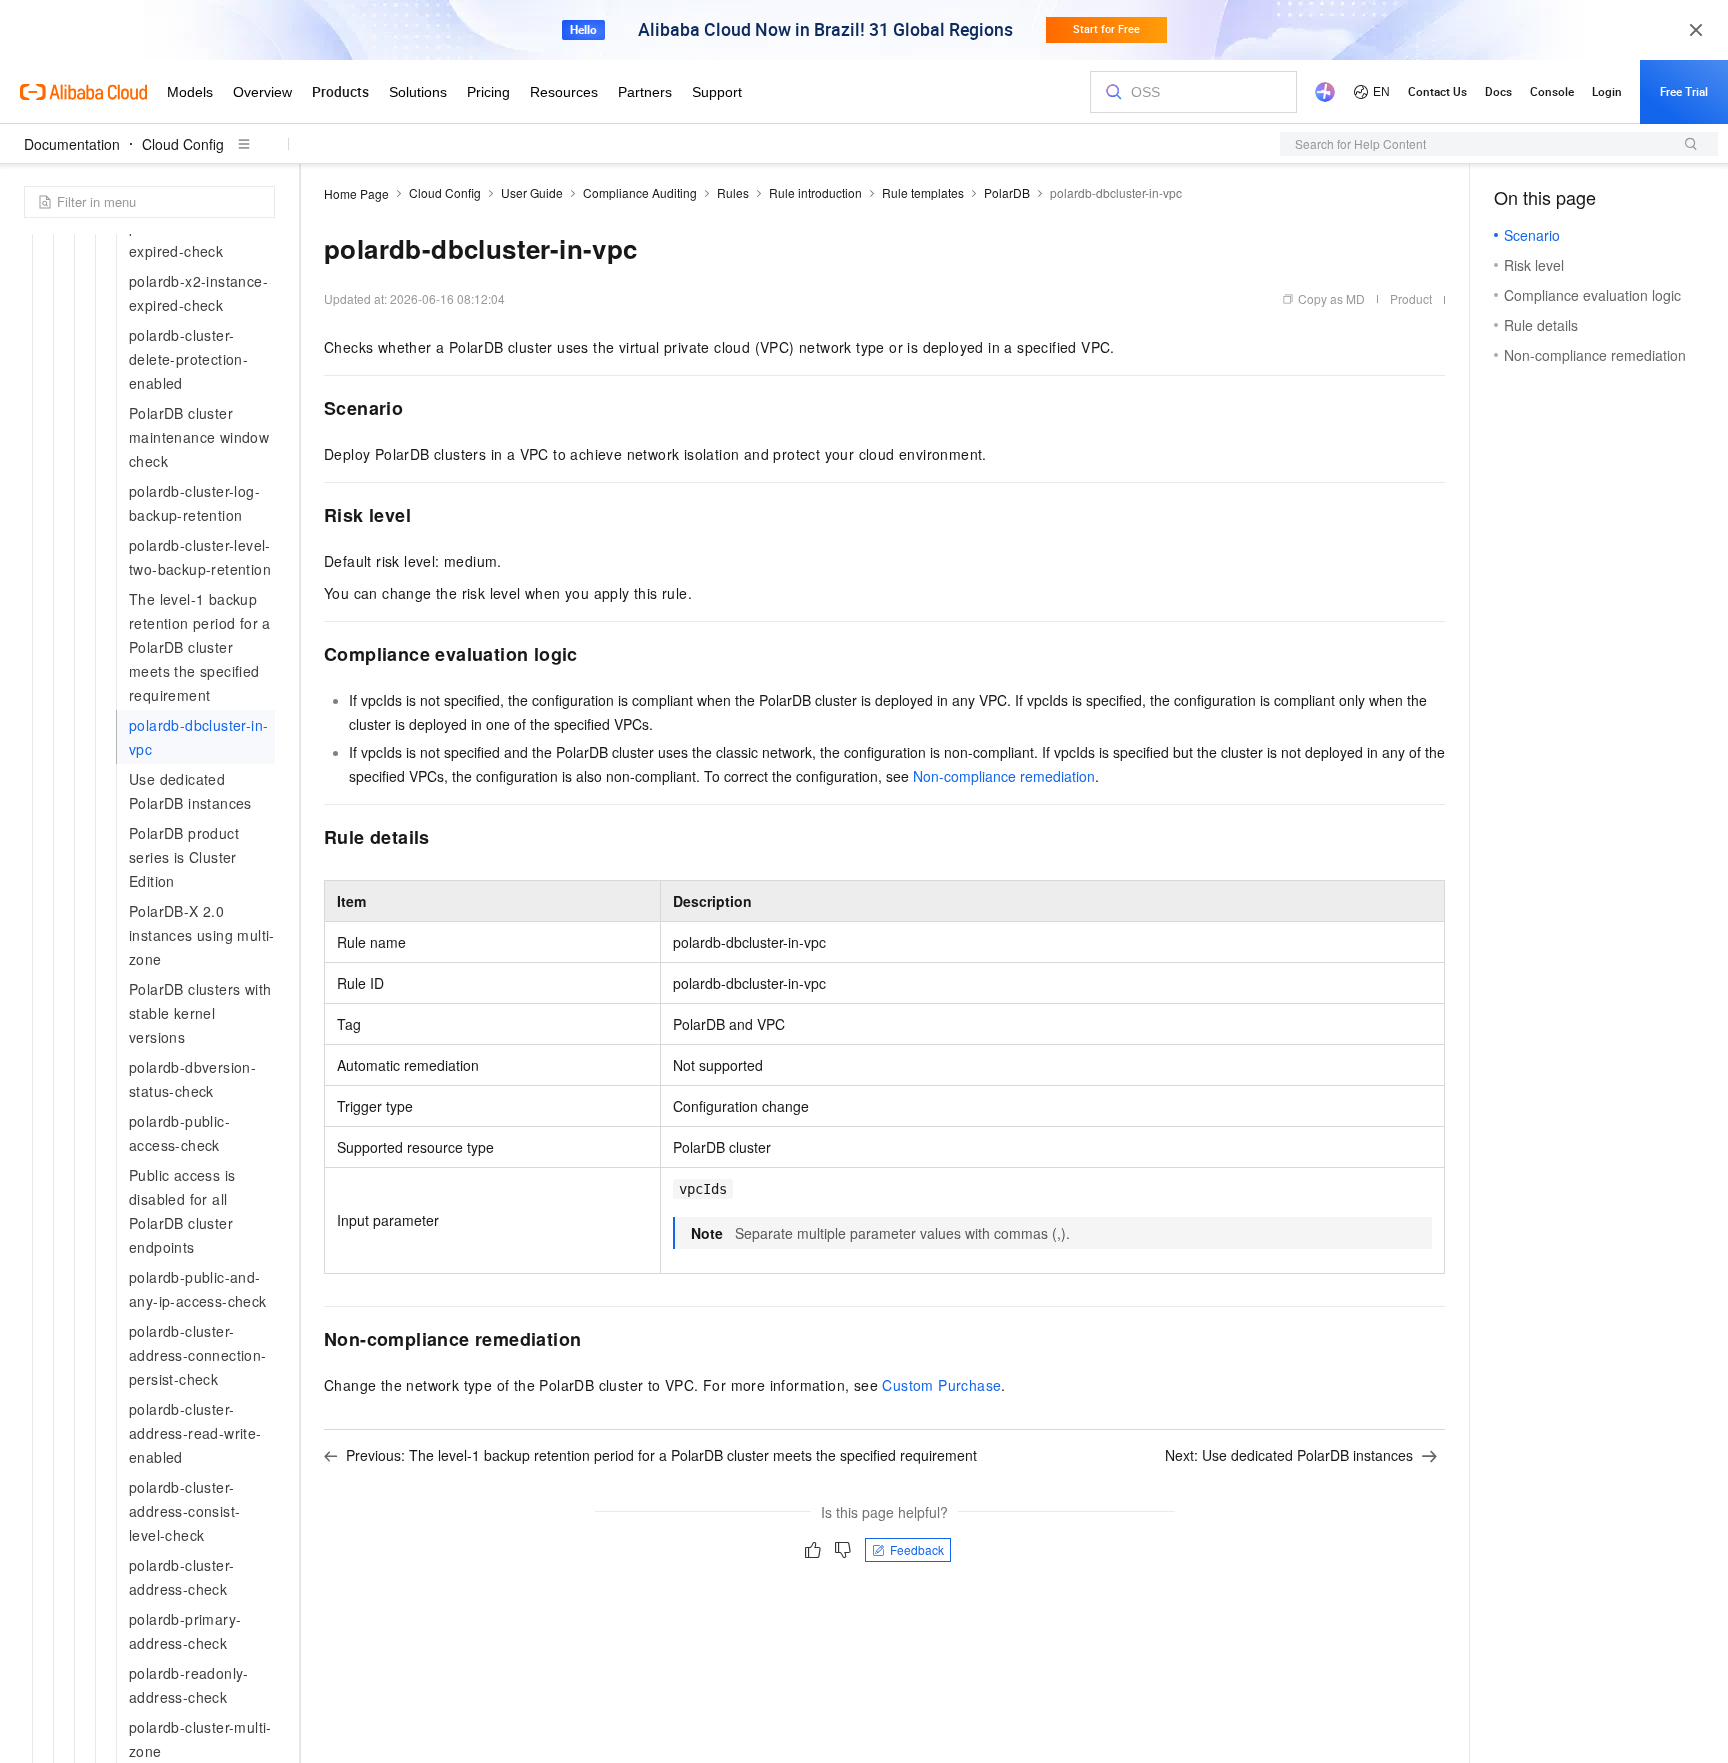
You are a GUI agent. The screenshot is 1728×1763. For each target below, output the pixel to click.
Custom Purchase (941, 1385)
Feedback (917, 1549)
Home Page (356, 193)
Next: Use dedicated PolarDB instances (1289, 1455)
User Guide (532, 192)
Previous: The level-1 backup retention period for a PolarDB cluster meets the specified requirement (661, 1455)
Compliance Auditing (640, 192)
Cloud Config (183, 144)
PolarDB (1007, 192)
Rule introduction (815, 192)
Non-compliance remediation (1004, 776)
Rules (733, 192)
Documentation (72, 144)
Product (1411, 298)
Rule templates (923, 192)
